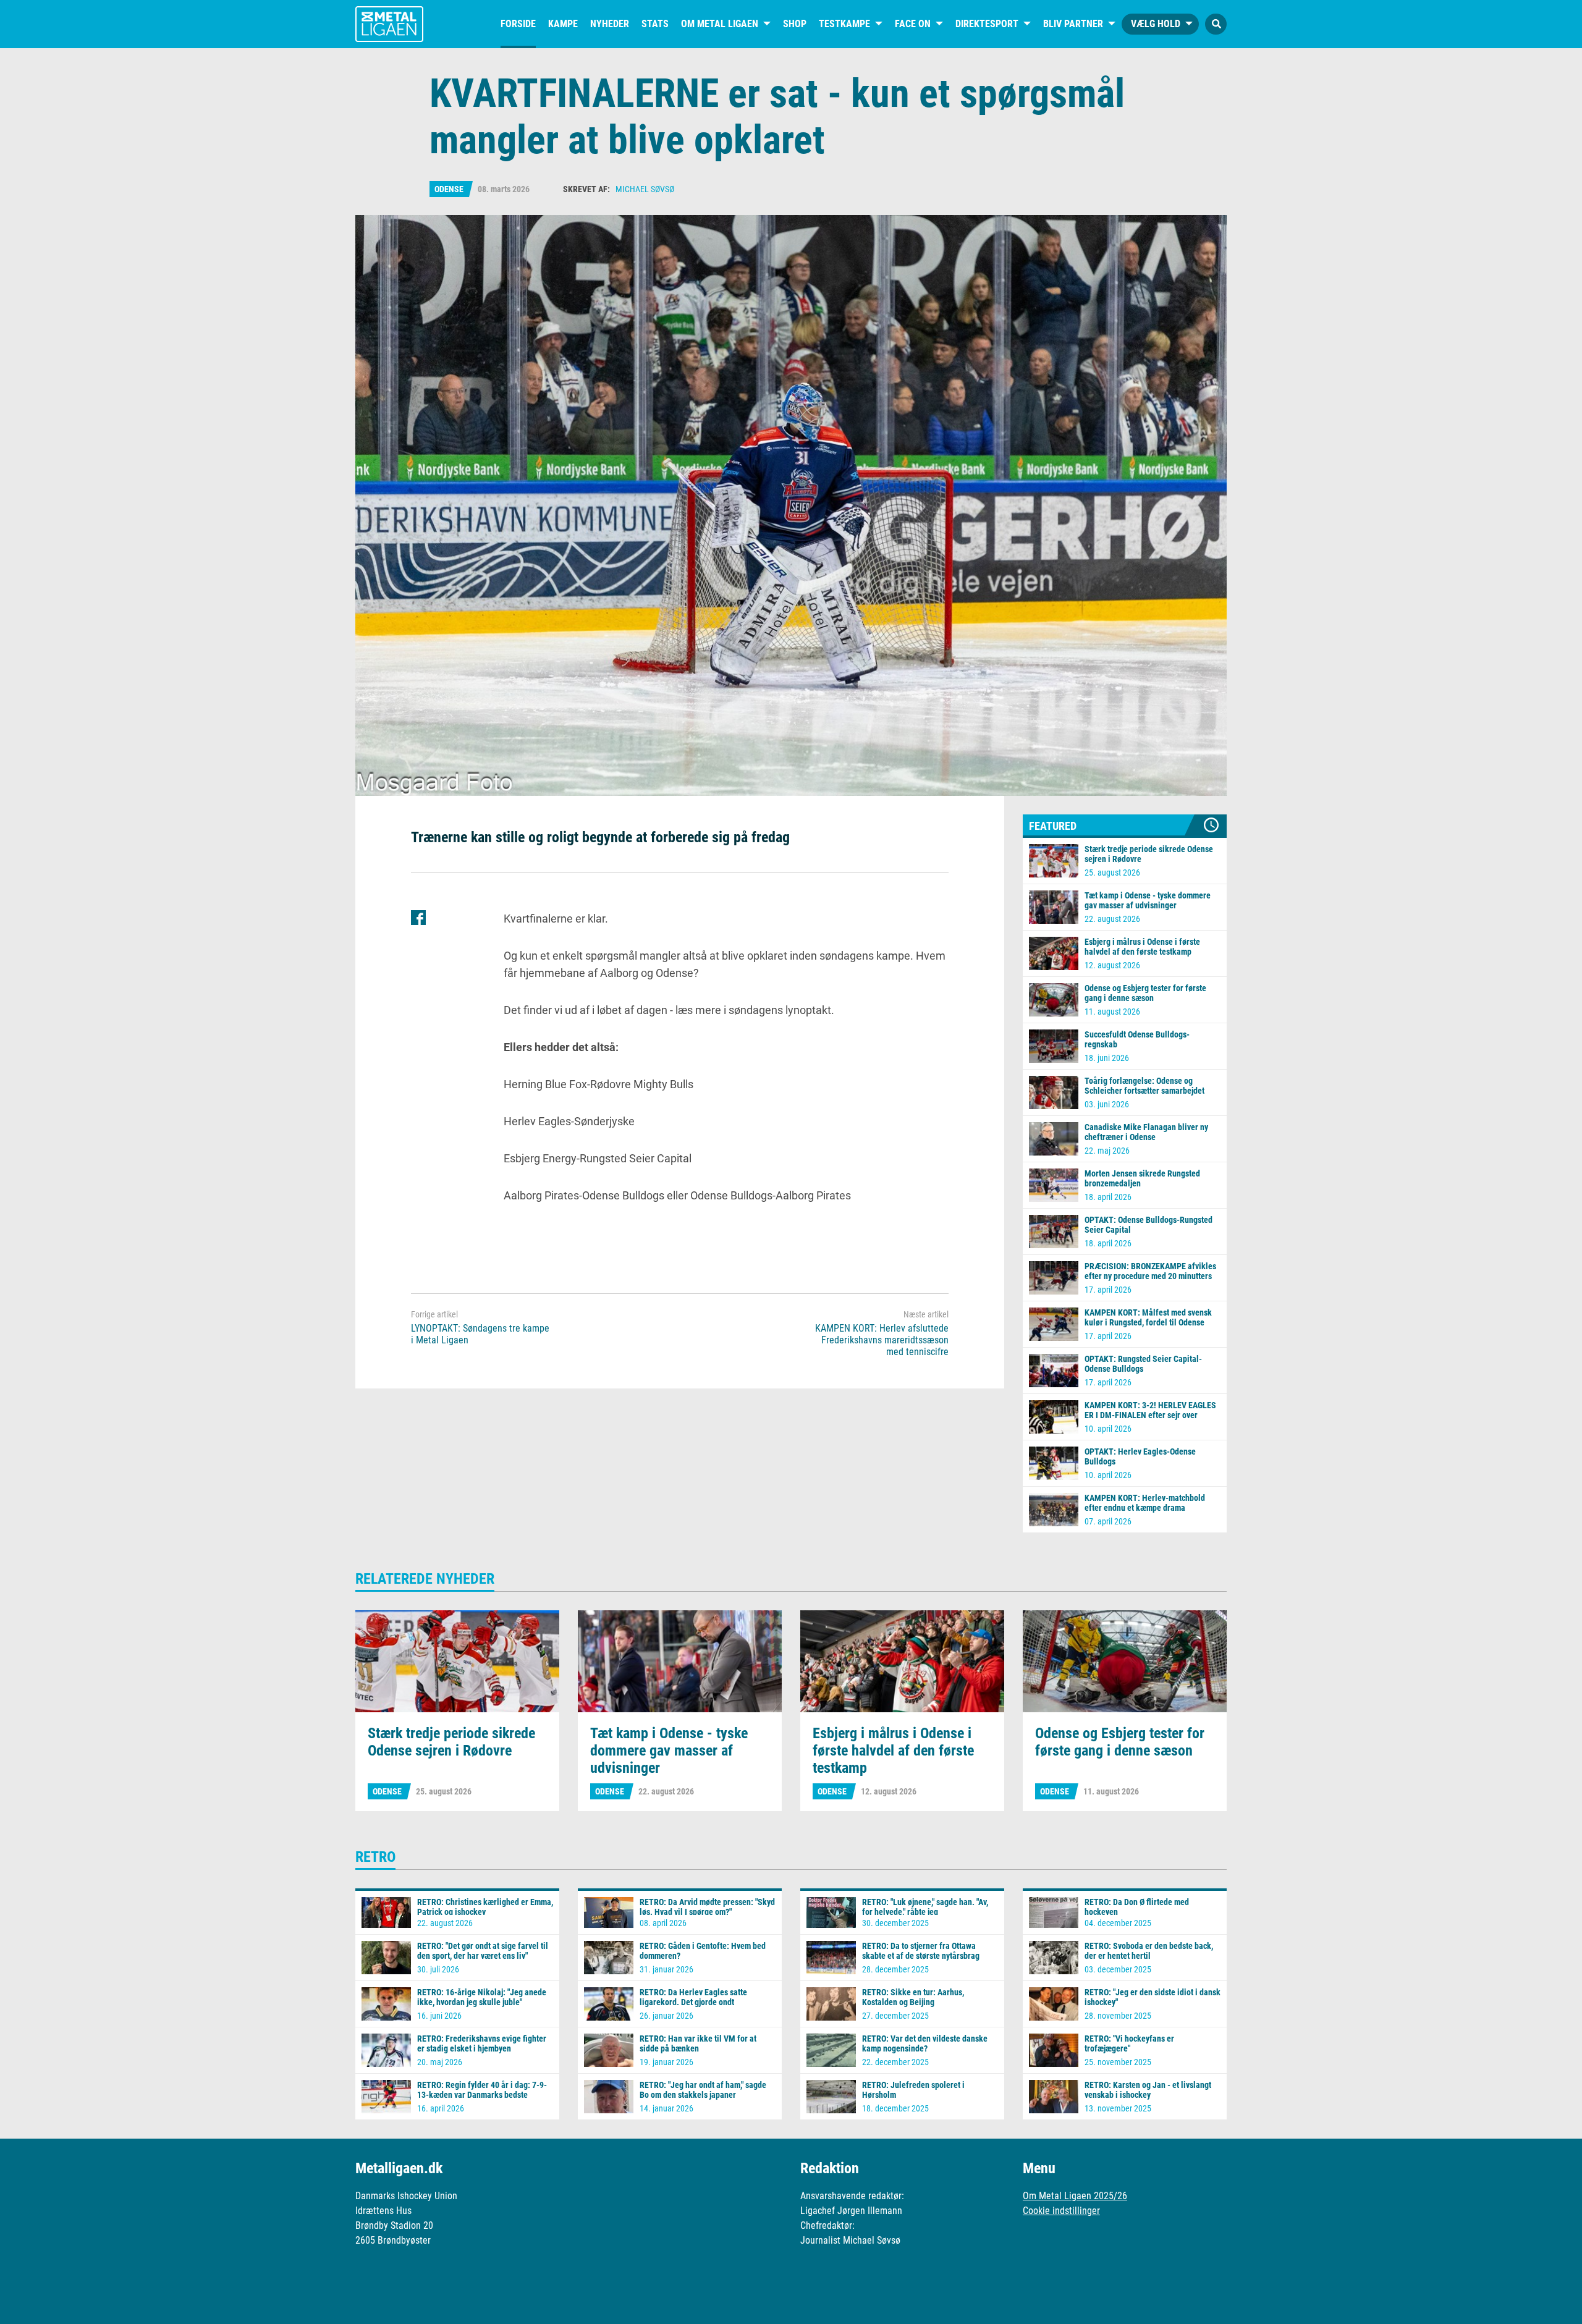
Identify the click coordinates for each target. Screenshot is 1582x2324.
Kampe (563, 24)
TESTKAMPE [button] (844, 24)
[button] (1216, 24)
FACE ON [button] (913, 24)
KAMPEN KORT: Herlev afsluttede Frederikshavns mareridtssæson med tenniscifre (882, 1340)
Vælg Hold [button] (1156, 24)
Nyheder (610, 24)
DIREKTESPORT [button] (987, 24)
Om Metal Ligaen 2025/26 (1075, 2196)
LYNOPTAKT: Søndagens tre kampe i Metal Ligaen (480, 1334)
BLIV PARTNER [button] (1073, 24)
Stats (655, 24)
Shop (795, 24)
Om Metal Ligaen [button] (720, 24)
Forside (518, 24)
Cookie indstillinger (1061, 2211)
